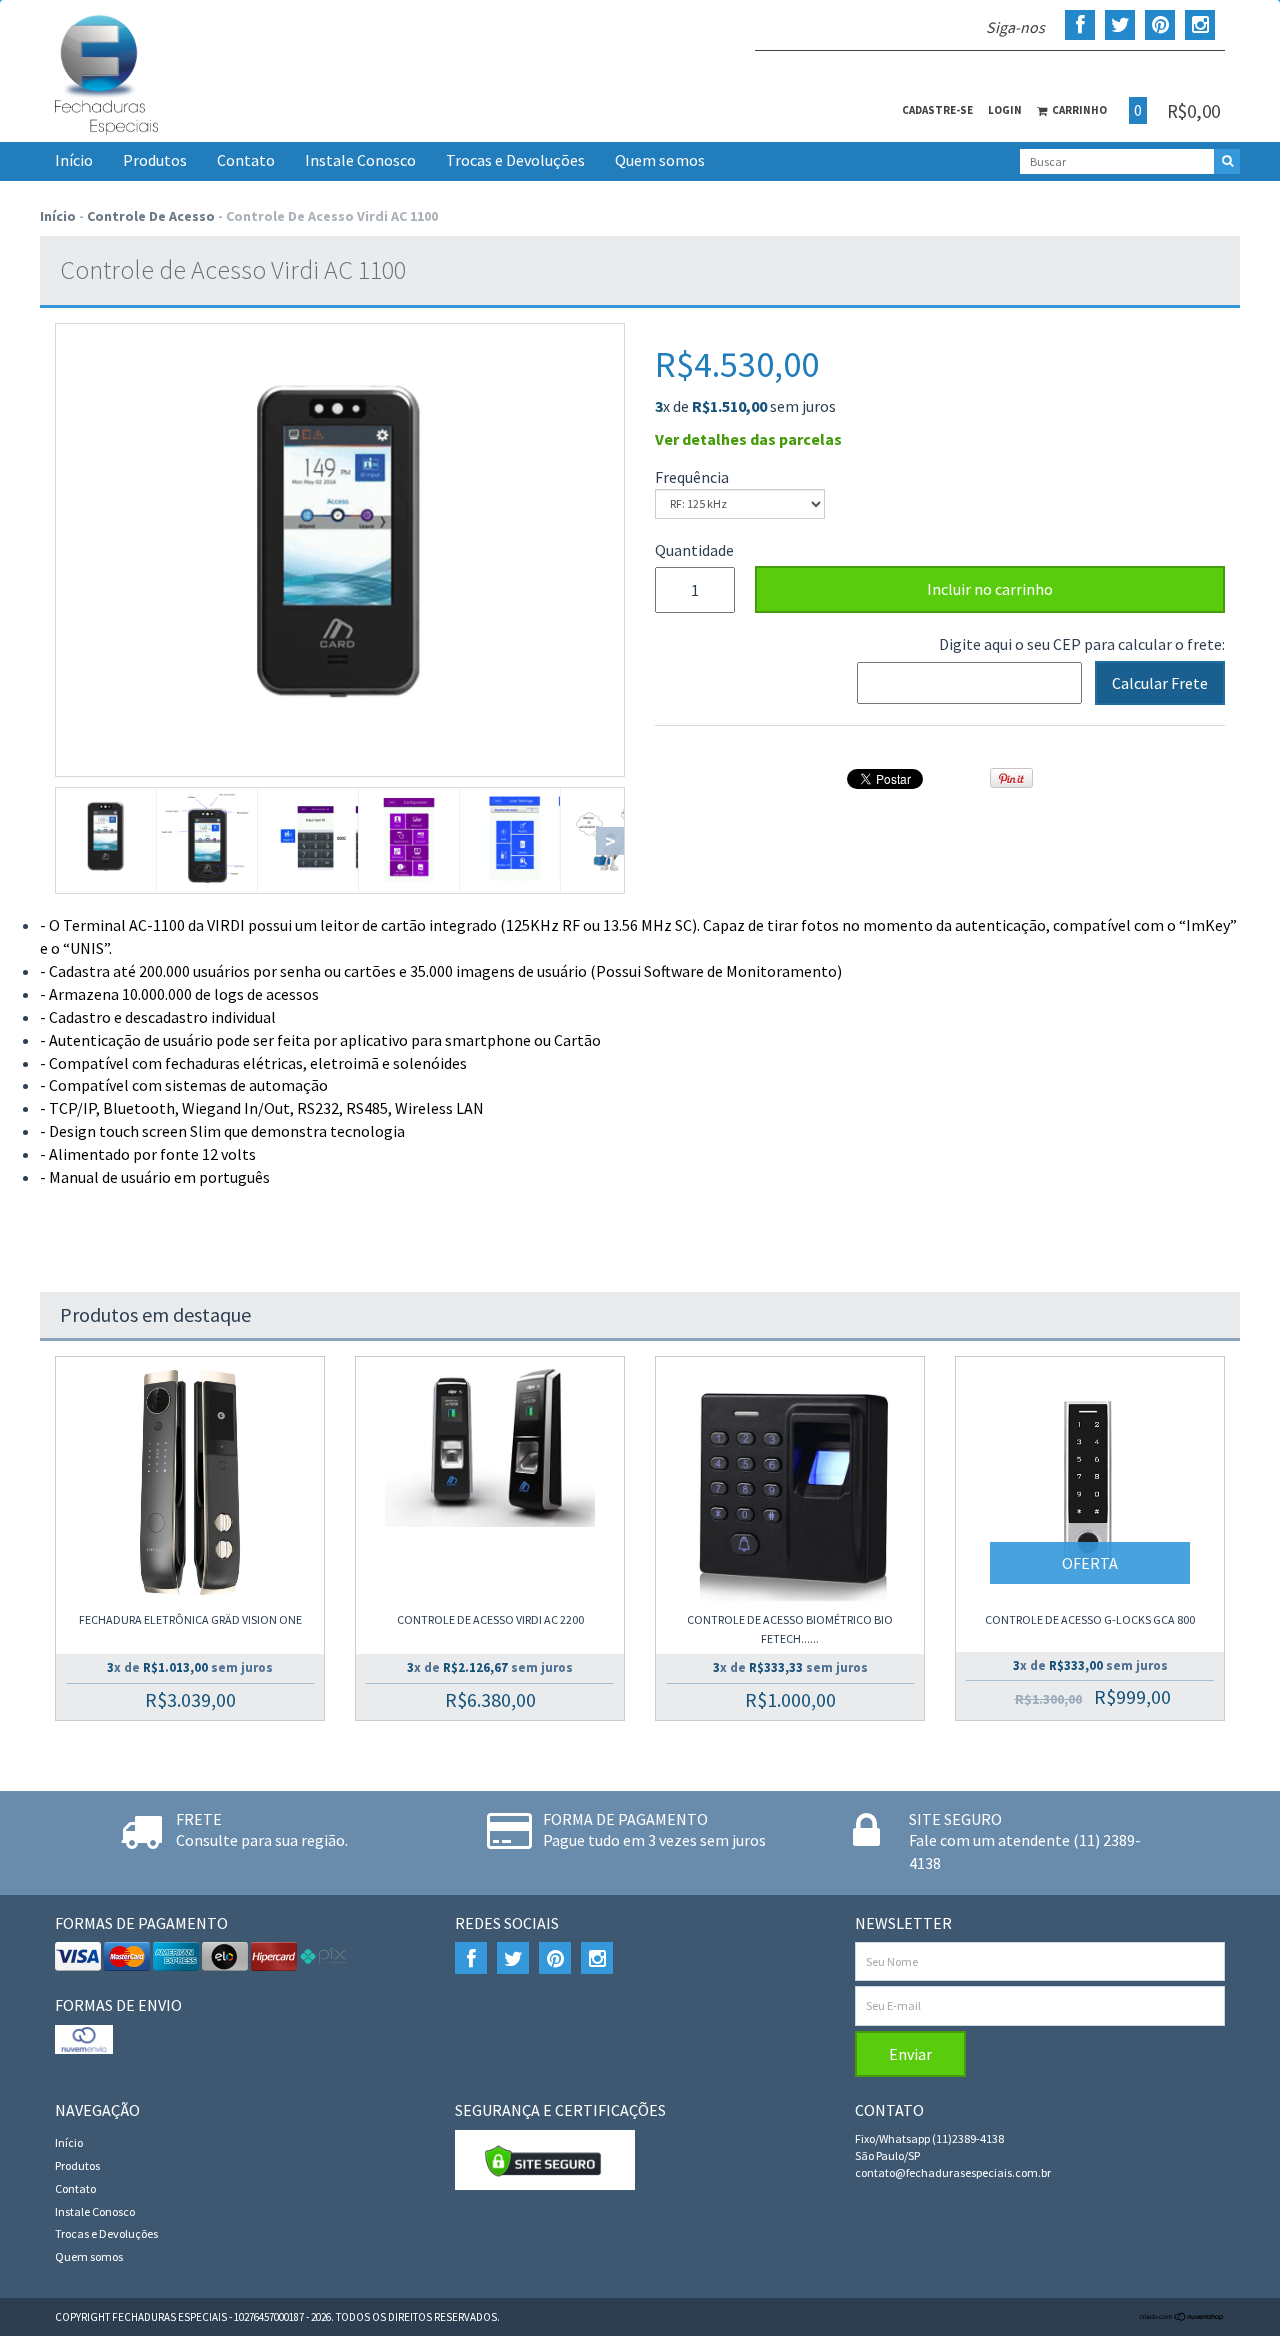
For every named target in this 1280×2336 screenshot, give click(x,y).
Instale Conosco (360, 160)
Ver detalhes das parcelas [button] (748, 439)
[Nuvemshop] (1182, 2317)
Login (1005, 110)
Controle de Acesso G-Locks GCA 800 (1090, 1619)
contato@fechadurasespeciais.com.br (953, 2172)
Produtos (155, 160)
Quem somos (660, 160)
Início (74, 160)
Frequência (692, 477)
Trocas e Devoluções (515, 160)
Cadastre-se (937, 110)
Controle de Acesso (151, 216)
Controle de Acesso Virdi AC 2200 (490, 1619)
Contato (246, 160)
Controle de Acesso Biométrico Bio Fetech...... (790, 1629)
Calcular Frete (1160, 683)
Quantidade (690, 550)
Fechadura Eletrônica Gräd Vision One (190, 1619)
